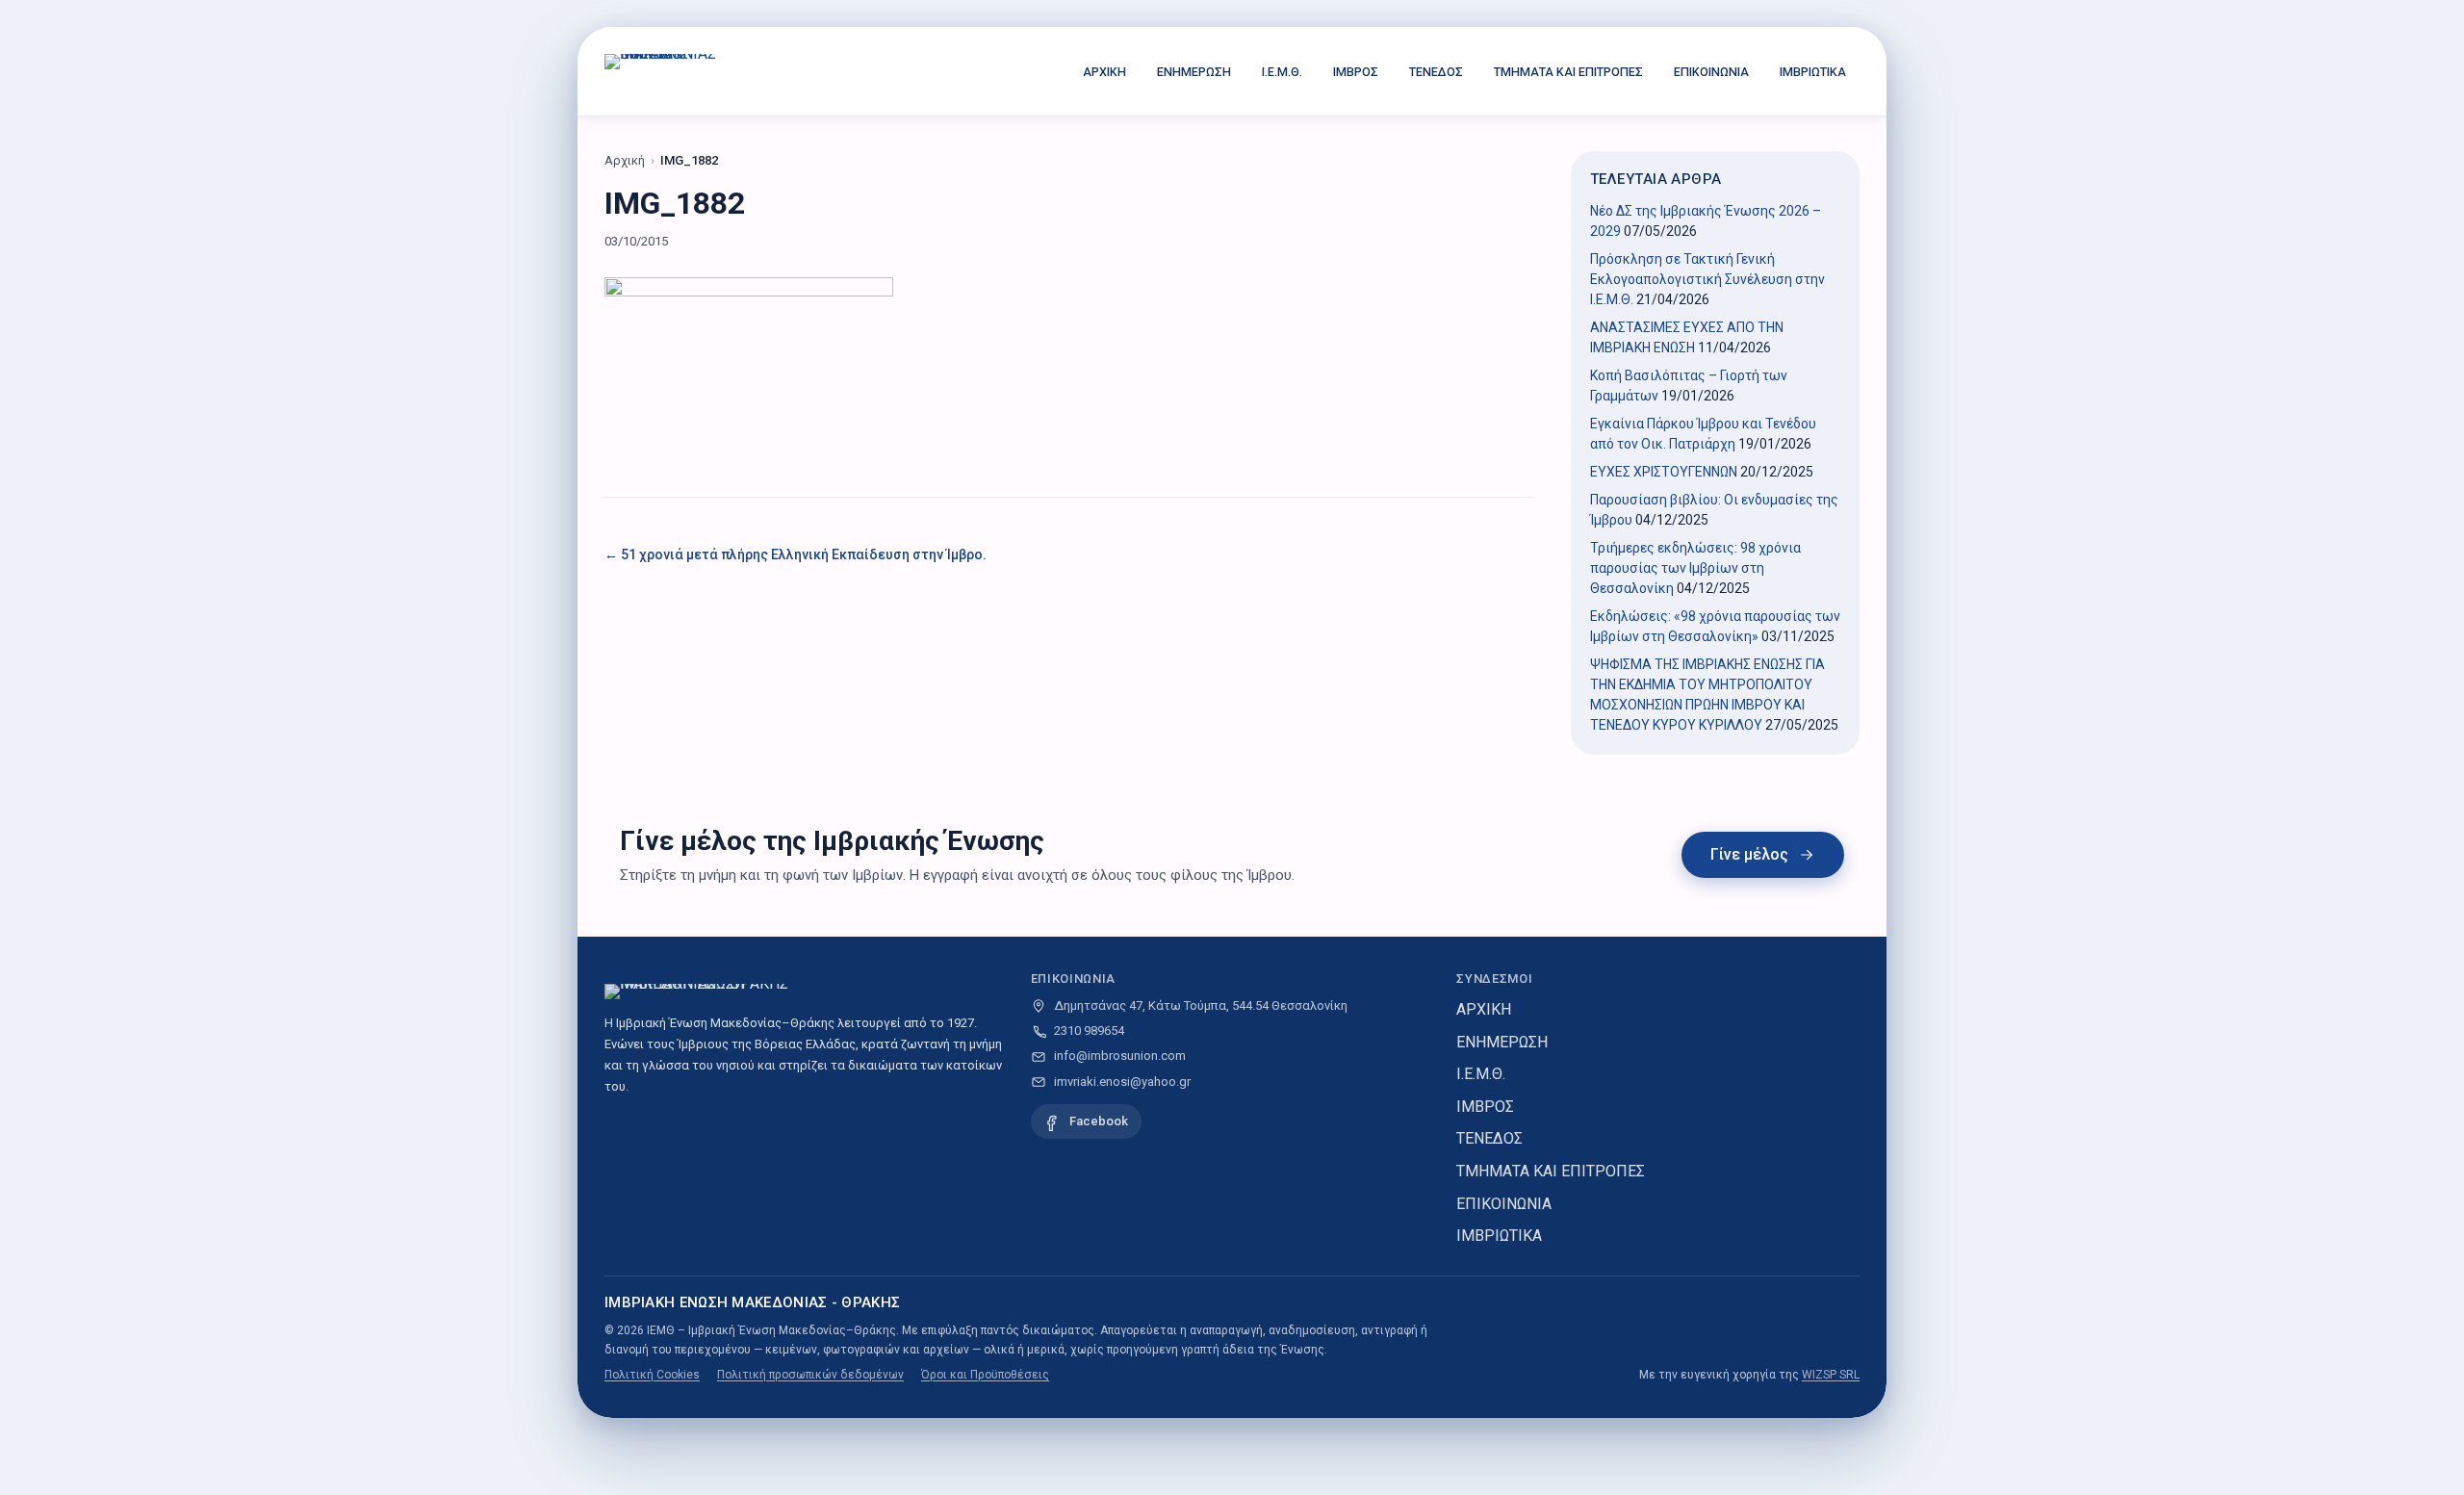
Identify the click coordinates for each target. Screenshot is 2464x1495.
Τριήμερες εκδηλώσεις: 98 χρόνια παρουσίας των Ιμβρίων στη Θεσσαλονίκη (1695, 568)
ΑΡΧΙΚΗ (1104, 72)
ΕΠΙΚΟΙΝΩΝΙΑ (1711, 72)
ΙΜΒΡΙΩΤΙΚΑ (1813, 72)
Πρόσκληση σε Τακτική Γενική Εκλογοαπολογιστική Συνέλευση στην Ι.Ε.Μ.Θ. (1707, 279)
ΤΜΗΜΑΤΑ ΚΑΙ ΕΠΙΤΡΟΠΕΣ (1568, 72)
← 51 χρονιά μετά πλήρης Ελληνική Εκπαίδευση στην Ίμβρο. (796, 554)
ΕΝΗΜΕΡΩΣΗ (1194, 72)
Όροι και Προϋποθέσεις (985, 1375)
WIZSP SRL (1831, 1375)
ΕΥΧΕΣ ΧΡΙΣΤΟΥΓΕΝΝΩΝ (1664, 472)
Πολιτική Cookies (652, 1375)
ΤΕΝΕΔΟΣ (1436, 72)
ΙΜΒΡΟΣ (1356, 72)
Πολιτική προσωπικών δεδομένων (810, 1375)
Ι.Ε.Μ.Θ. (1282, 72)
